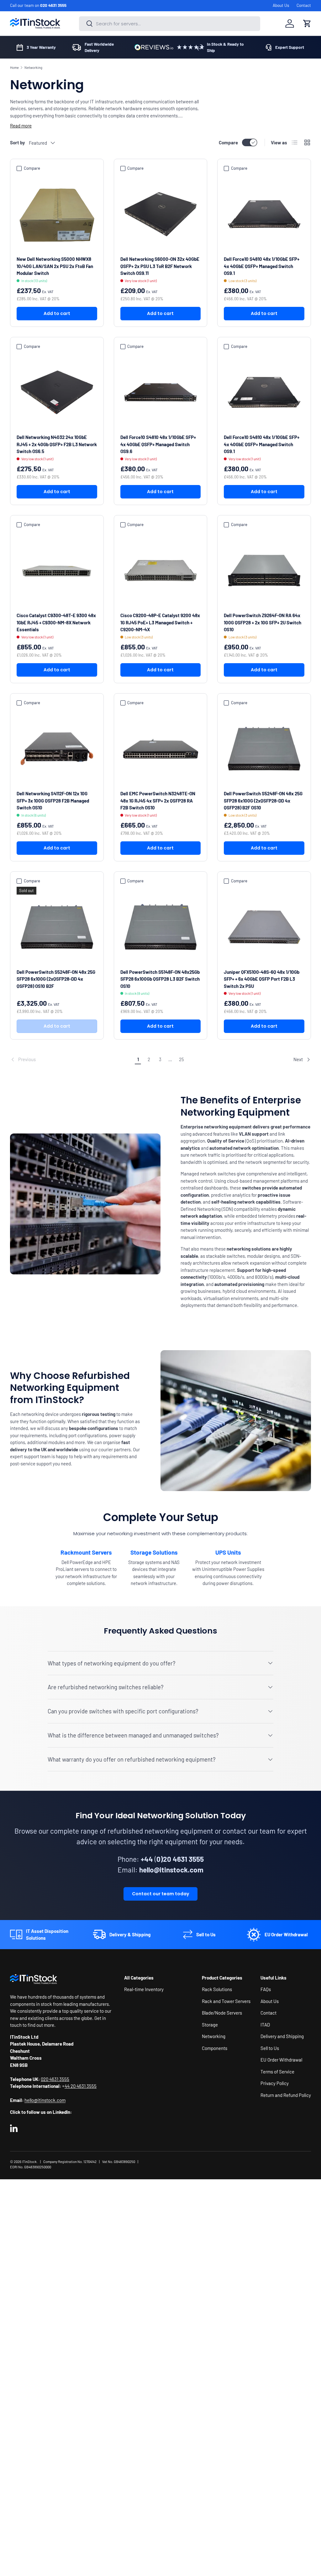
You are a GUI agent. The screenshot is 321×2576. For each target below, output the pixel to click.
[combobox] (170, 24)
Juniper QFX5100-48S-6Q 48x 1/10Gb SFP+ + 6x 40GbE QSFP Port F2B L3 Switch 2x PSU (262, 979)
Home (14, 67)
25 (182, 1059)
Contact (304, 5)
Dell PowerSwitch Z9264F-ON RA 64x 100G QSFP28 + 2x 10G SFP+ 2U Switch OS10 (263, 622)
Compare (228, 142)
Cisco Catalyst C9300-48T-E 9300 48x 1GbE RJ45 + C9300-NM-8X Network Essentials (56, 622)
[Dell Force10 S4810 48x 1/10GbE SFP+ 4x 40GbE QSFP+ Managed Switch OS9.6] (161, 392)
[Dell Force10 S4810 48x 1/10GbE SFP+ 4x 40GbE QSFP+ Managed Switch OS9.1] (264, 214)
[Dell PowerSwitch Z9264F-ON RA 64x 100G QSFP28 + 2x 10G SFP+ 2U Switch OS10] (264, 571)
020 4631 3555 (53, 5)
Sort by (18, 142)
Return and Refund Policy (286, 2095)
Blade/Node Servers (222, 2013)
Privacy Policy (275, 2083)
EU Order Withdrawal (281, 2060)
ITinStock (29, 2162)
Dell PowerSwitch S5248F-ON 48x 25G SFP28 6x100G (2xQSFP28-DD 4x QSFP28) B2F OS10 (263, 800)
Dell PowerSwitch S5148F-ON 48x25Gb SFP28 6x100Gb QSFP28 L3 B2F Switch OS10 (160, 979)
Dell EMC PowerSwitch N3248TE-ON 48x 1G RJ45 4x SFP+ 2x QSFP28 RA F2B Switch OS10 (158, 800)
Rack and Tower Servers (226, 2001)
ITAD (265, 2025)
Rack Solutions (217, 1989)
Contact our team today (160, 1894)
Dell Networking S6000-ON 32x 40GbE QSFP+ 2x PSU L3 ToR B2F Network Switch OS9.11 (160, 266)
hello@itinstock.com (45, 2100)
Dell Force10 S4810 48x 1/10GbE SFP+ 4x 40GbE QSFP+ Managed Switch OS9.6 (158, 444)
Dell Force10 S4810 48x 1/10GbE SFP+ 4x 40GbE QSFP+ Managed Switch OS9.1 (262, 266)
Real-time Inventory (144, 1989)
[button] (307, 23)
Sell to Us (270, 2048)
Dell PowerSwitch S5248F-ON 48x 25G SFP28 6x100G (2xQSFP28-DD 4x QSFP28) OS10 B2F (56, 979)
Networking (33, 67)
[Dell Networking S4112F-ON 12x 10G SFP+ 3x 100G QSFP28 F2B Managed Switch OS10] (57, 749)
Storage (210, 2025)
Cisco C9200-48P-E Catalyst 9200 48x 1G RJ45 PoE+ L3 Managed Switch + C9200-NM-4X (160, 622)
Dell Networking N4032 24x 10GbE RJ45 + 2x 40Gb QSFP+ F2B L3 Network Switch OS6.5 (57, 444)
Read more (21, 126)
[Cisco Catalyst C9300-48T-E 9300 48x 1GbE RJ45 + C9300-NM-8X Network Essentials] (57, 571)
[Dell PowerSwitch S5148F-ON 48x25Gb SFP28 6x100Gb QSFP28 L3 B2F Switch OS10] (161, 927)
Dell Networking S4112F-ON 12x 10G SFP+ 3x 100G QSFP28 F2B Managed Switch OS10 (53, 800)
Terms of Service (277, 2072)
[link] (71, 1060)
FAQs (266, 1989)
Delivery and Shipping (282, 2036)
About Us (281, 5)
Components (215, 2048)
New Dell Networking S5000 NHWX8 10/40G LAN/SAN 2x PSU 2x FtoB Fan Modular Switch (55, 266)
